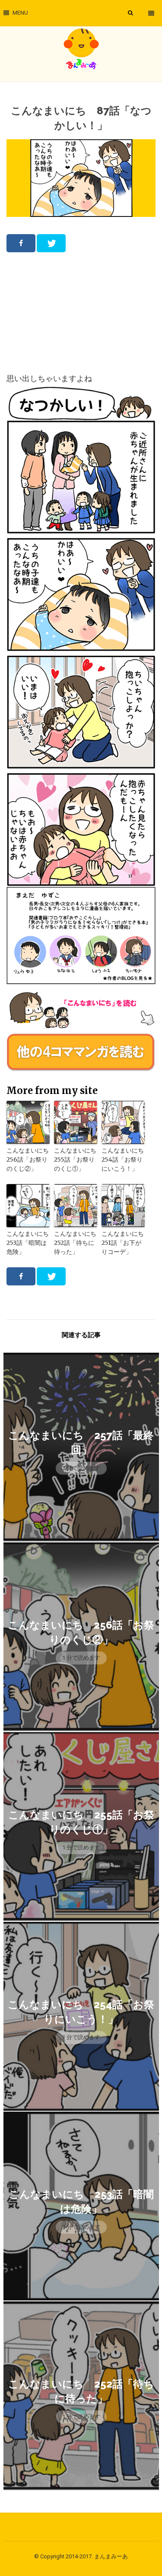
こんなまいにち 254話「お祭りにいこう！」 (123, 1160)
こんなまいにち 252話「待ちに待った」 (76, 1243)
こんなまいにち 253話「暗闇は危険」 (28, 1243)
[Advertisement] (81, 312)
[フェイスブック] (21, 243)
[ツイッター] (51, 243)
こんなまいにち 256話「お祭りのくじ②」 (28, 1160)
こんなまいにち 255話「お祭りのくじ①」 (76, 1160)
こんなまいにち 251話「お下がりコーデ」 (123, 1243)
